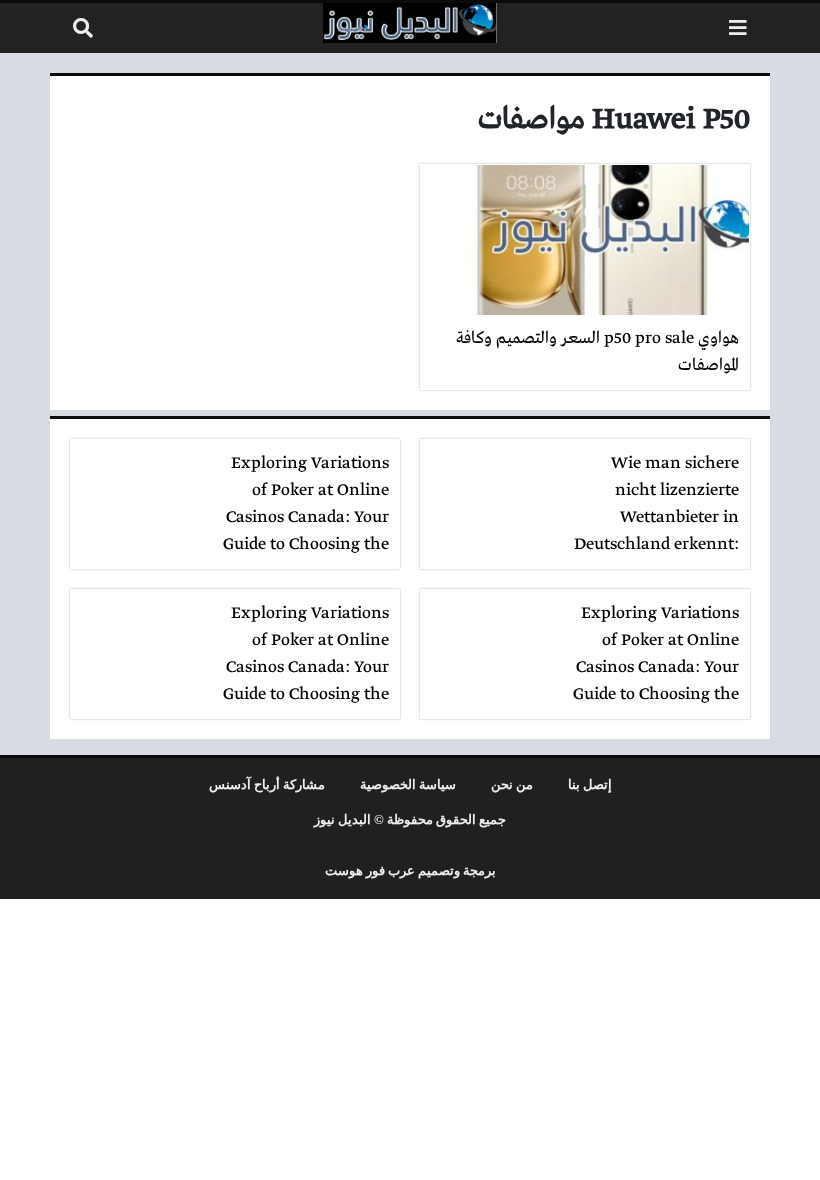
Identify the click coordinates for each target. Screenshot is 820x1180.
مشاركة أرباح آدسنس (267, 785)
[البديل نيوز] (410, 23)
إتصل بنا (590, 785)
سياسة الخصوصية (408, 785)
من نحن (512, 785)
